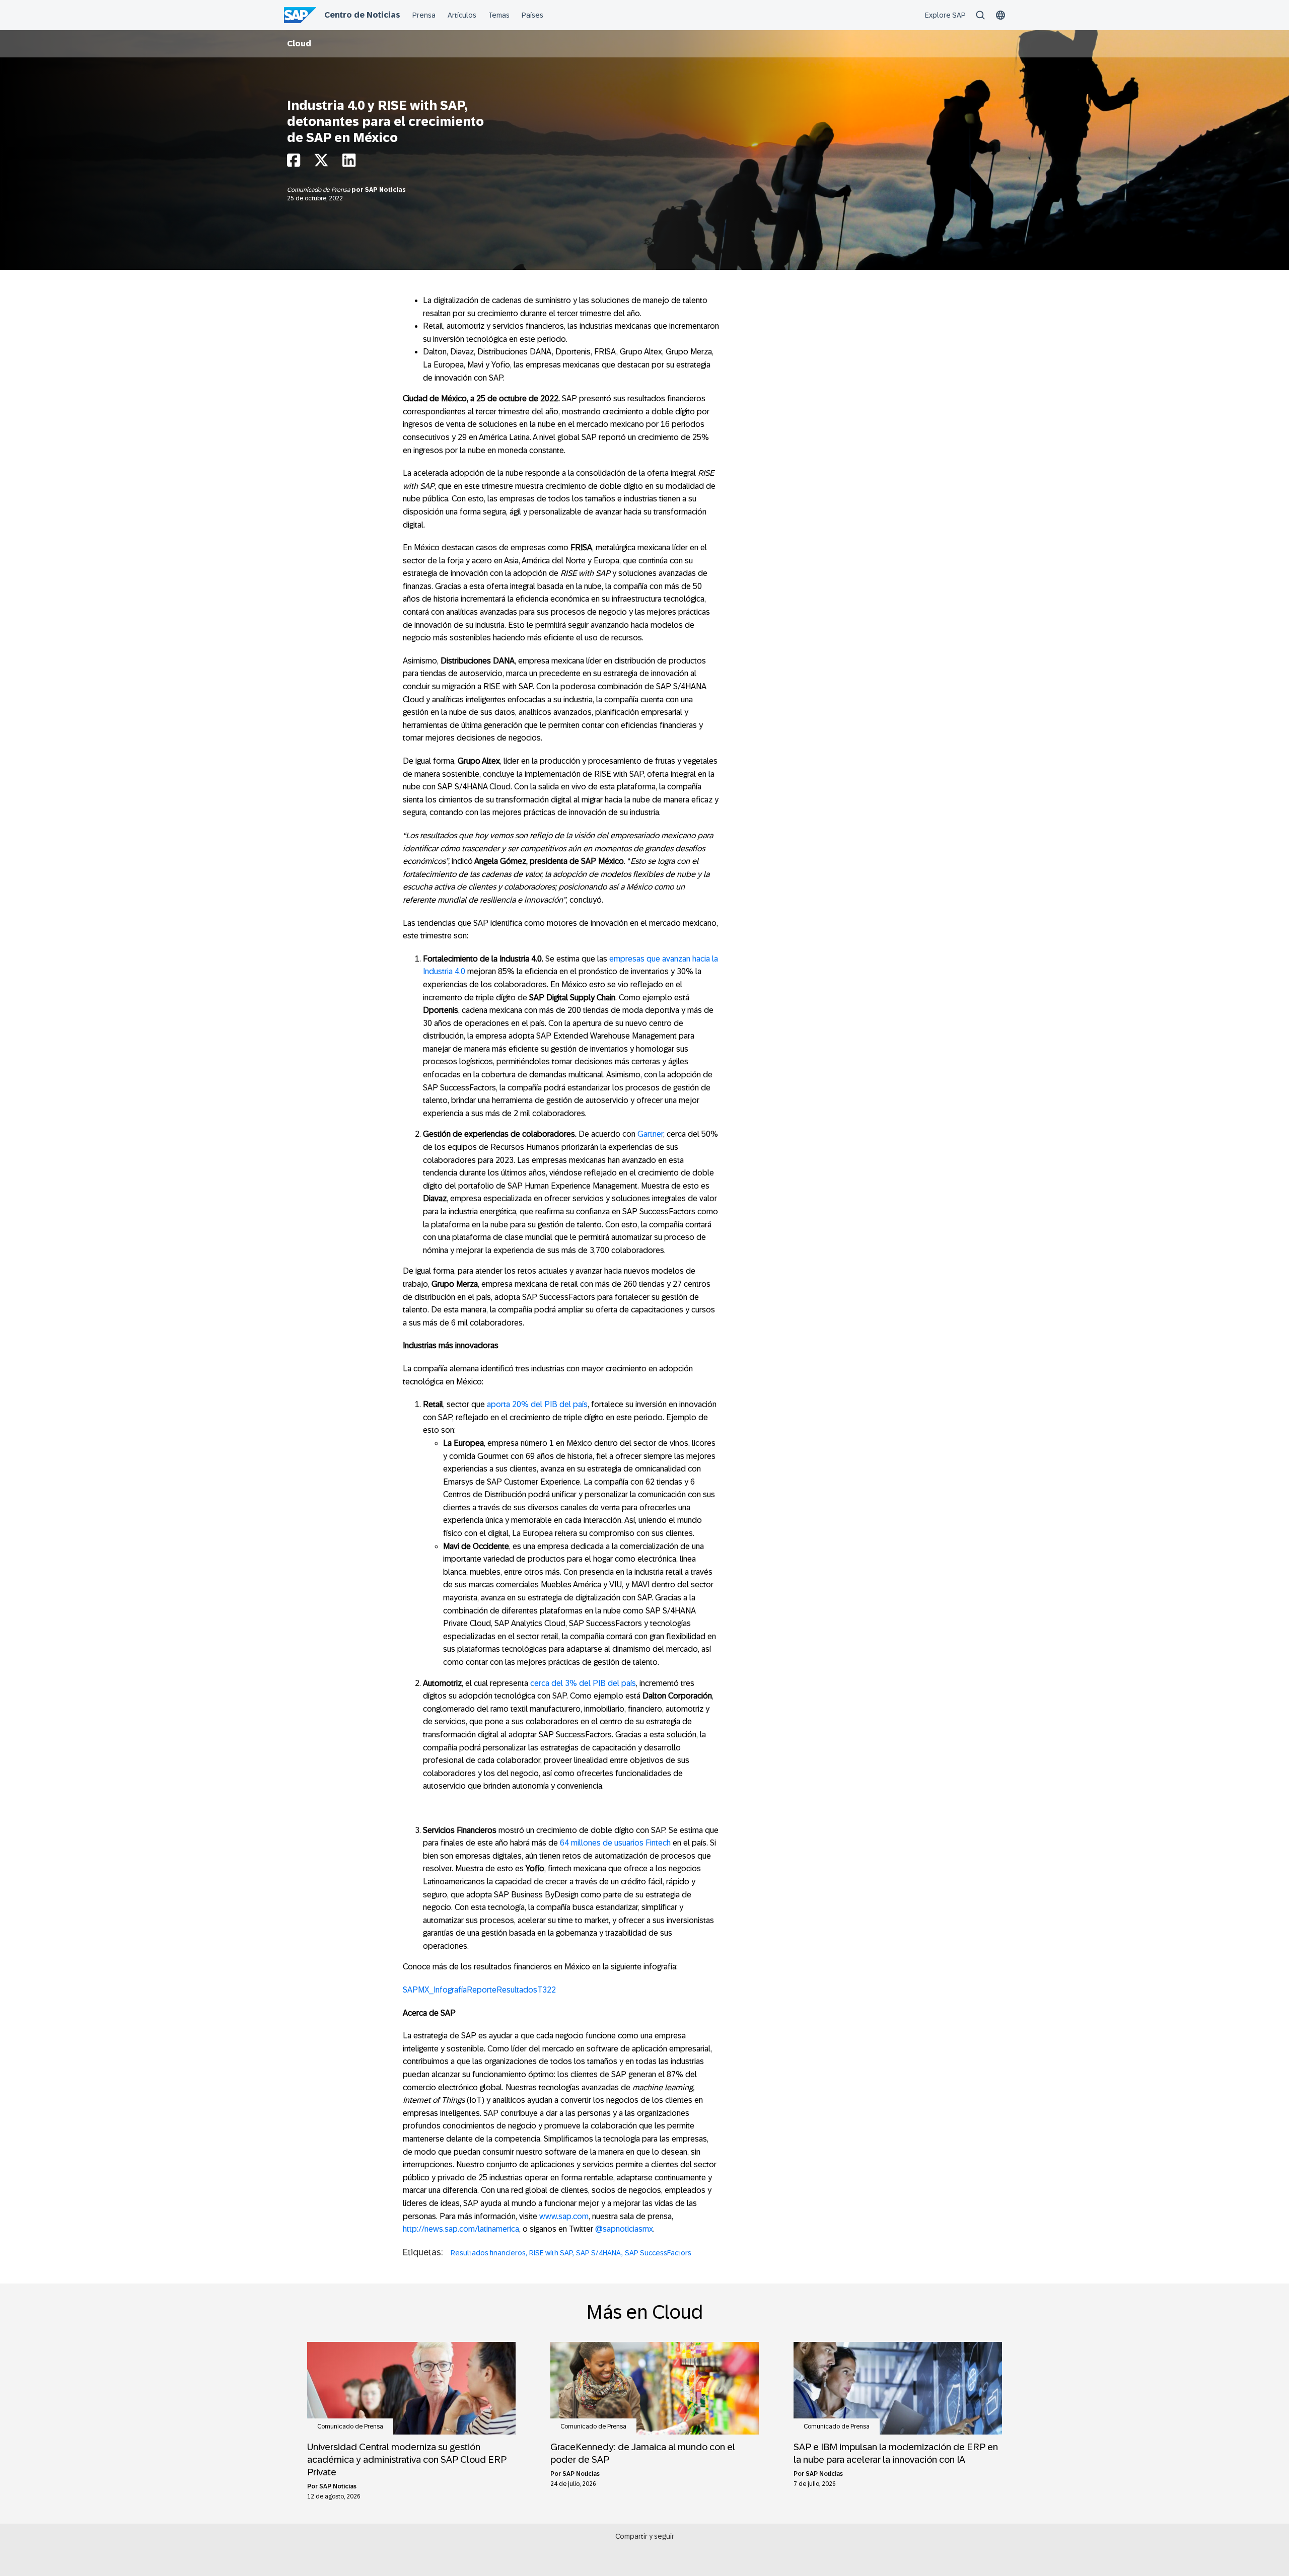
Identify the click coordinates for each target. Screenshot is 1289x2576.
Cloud (299, 44)
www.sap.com (564, 2216)
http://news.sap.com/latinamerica (461, 2229)
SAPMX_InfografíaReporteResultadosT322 (479, 1990)
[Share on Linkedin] (349, 163)
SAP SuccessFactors (658, 2253)
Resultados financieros (488, 2253)
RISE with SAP (551, 2253)
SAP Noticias (385, 190)
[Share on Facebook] (294, 163)
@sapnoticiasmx (624, 2229)
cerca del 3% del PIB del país (583, 1683)
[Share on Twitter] (321, 163)
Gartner (650, 1134)
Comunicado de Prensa (319, 190)
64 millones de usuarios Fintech (615, 1843)
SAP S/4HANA (599, 2253)
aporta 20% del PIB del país (537, 1404)
